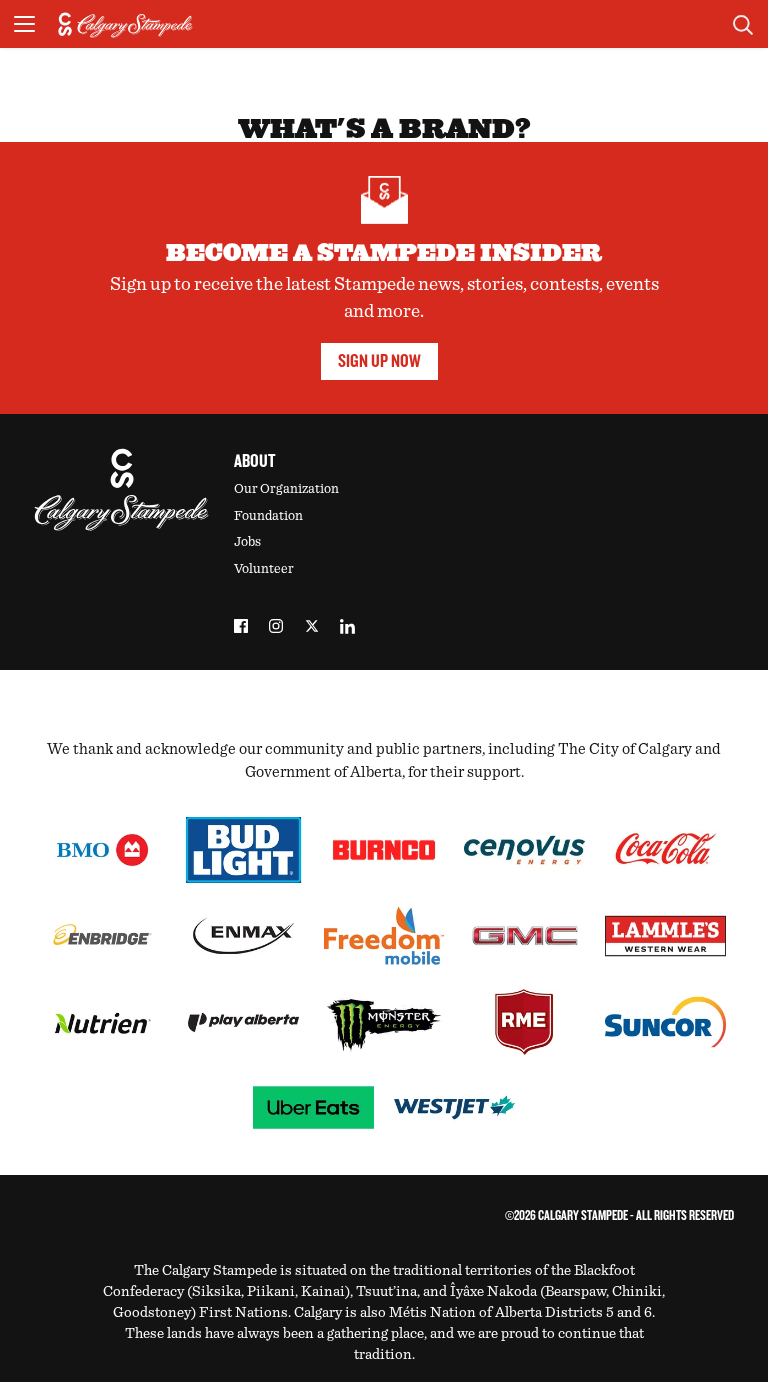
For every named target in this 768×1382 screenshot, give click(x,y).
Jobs (247, 542)
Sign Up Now (379, 361)
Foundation (268, 516)
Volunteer (264, 569)
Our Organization (286, 489)
